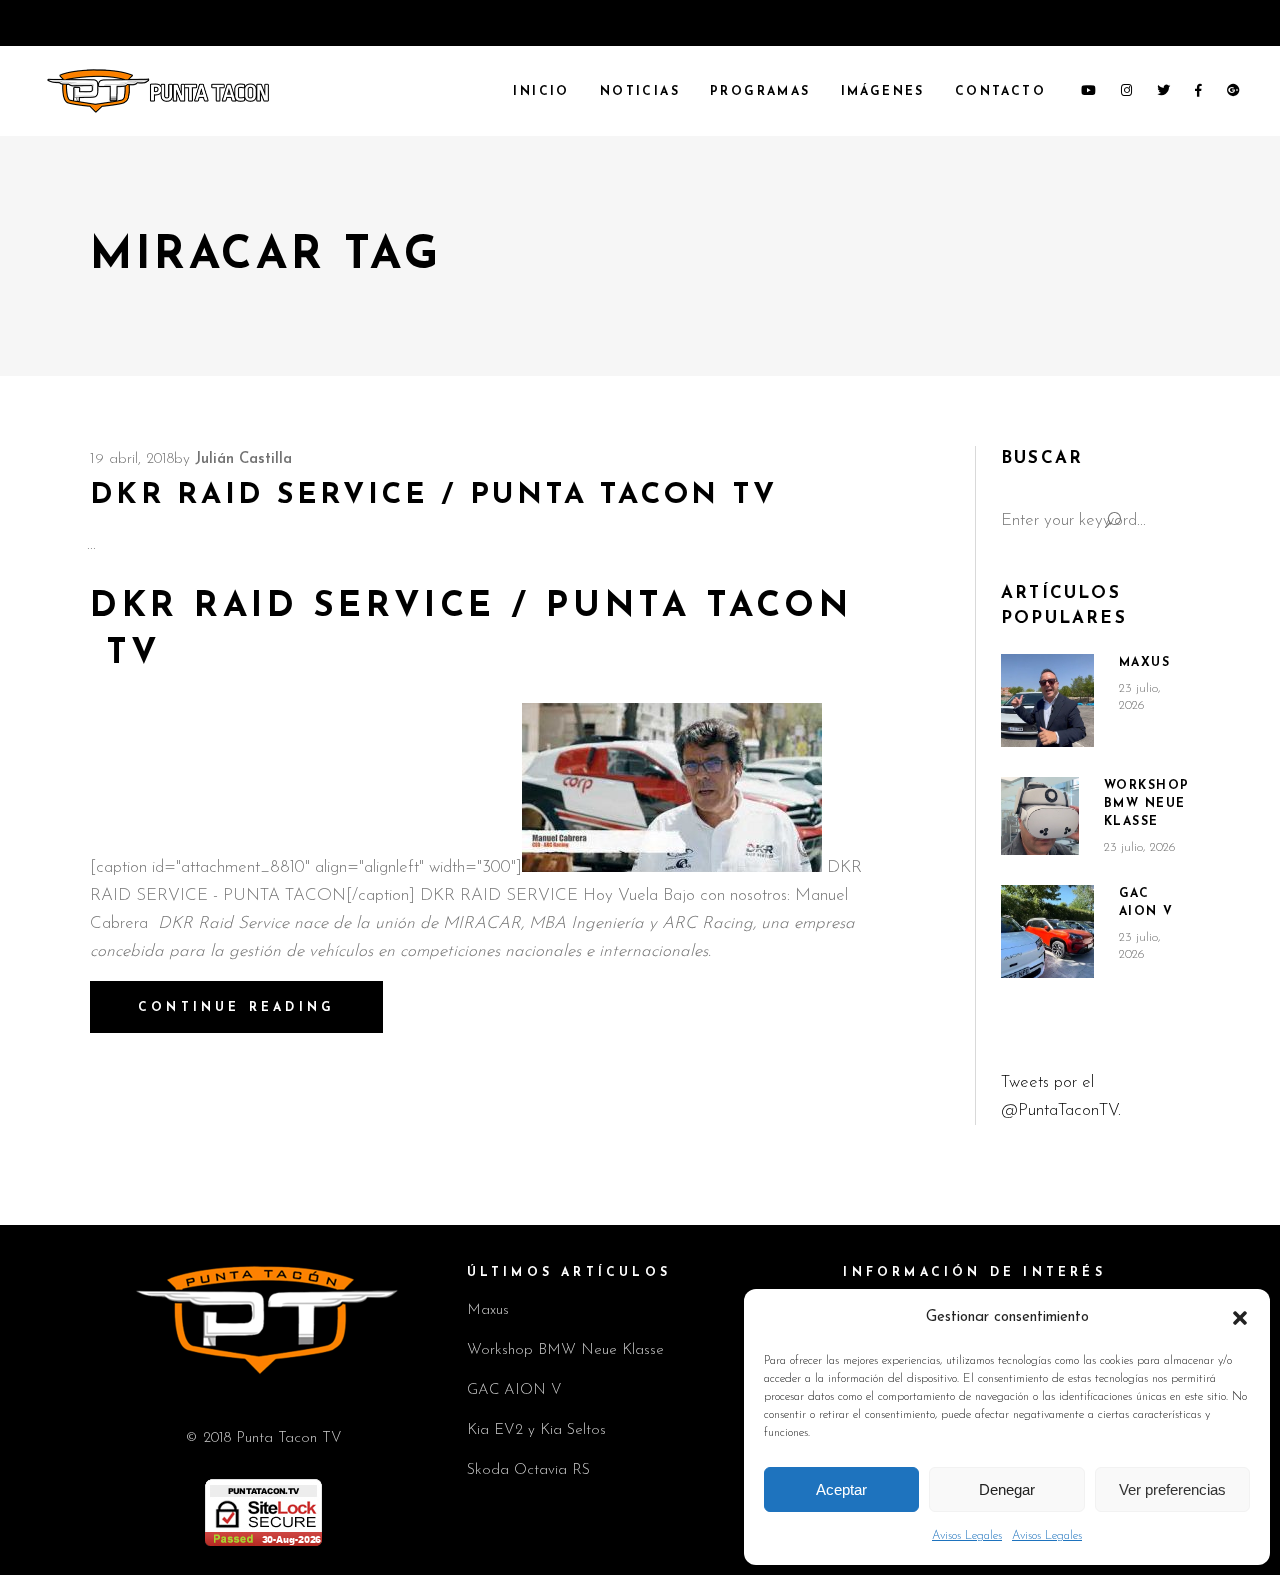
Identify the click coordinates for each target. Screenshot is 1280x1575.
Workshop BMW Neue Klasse (1147, 804)
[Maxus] (1047, 700)
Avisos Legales (967, 1536)
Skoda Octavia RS (528, 1470)
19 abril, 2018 (132, 459)
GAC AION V (514, 1390)
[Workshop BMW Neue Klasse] (1040, 816)
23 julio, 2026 (1140, 847)
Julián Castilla (243, 459)
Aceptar (841, 1489)
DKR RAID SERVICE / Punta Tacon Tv (433, 495)
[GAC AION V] (1047, 932)
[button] (1240, 1318)
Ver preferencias (1172, 1489)
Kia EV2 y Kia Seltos (536, 1430)
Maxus (1145, 663)
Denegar (1007, 1489)
